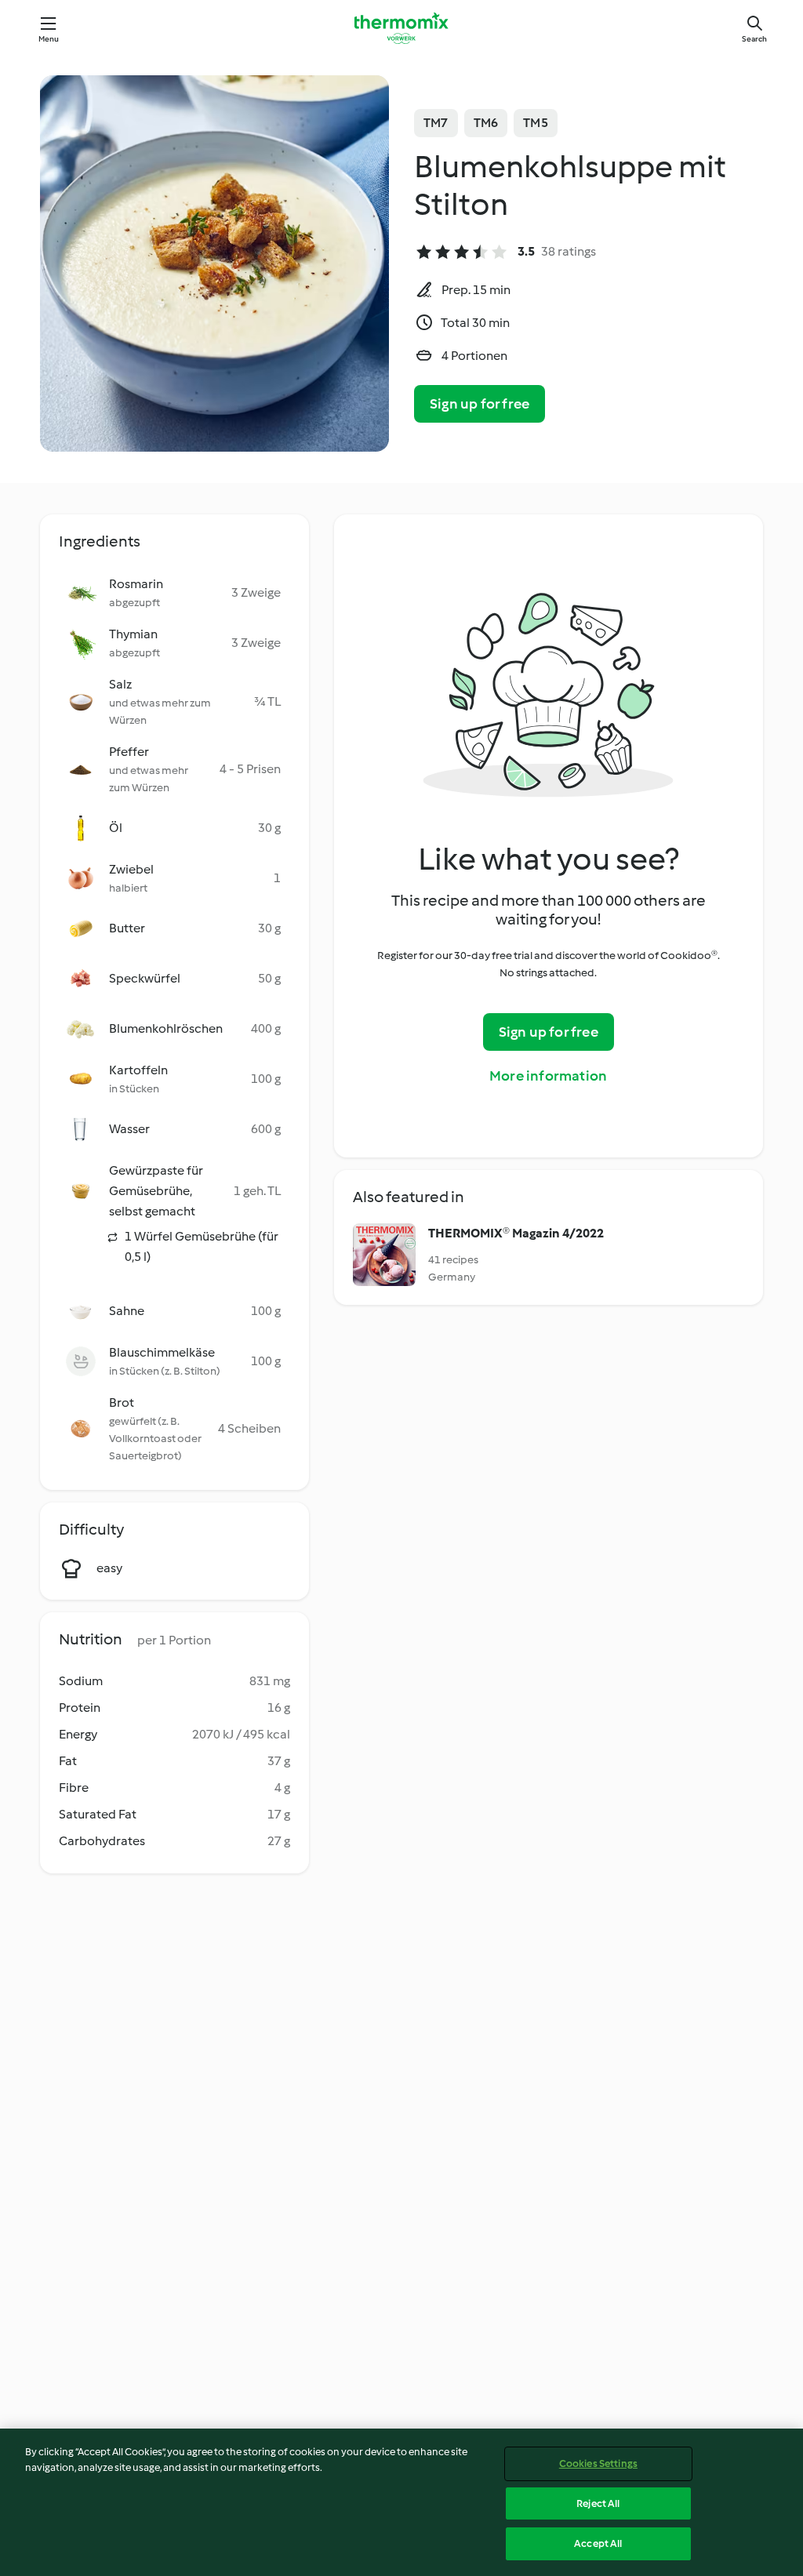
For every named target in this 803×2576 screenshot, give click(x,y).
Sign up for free (480, 404)
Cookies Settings (598, 2463)
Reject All (598, 2503)
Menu (49, 39)
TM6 (486, 123)
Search (754, 39)
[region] (401, 2502)
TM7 (436, 123)
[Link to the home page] (401, 28)
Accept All (598, 2543)
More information (548, 1076)
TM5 (536, 123)
